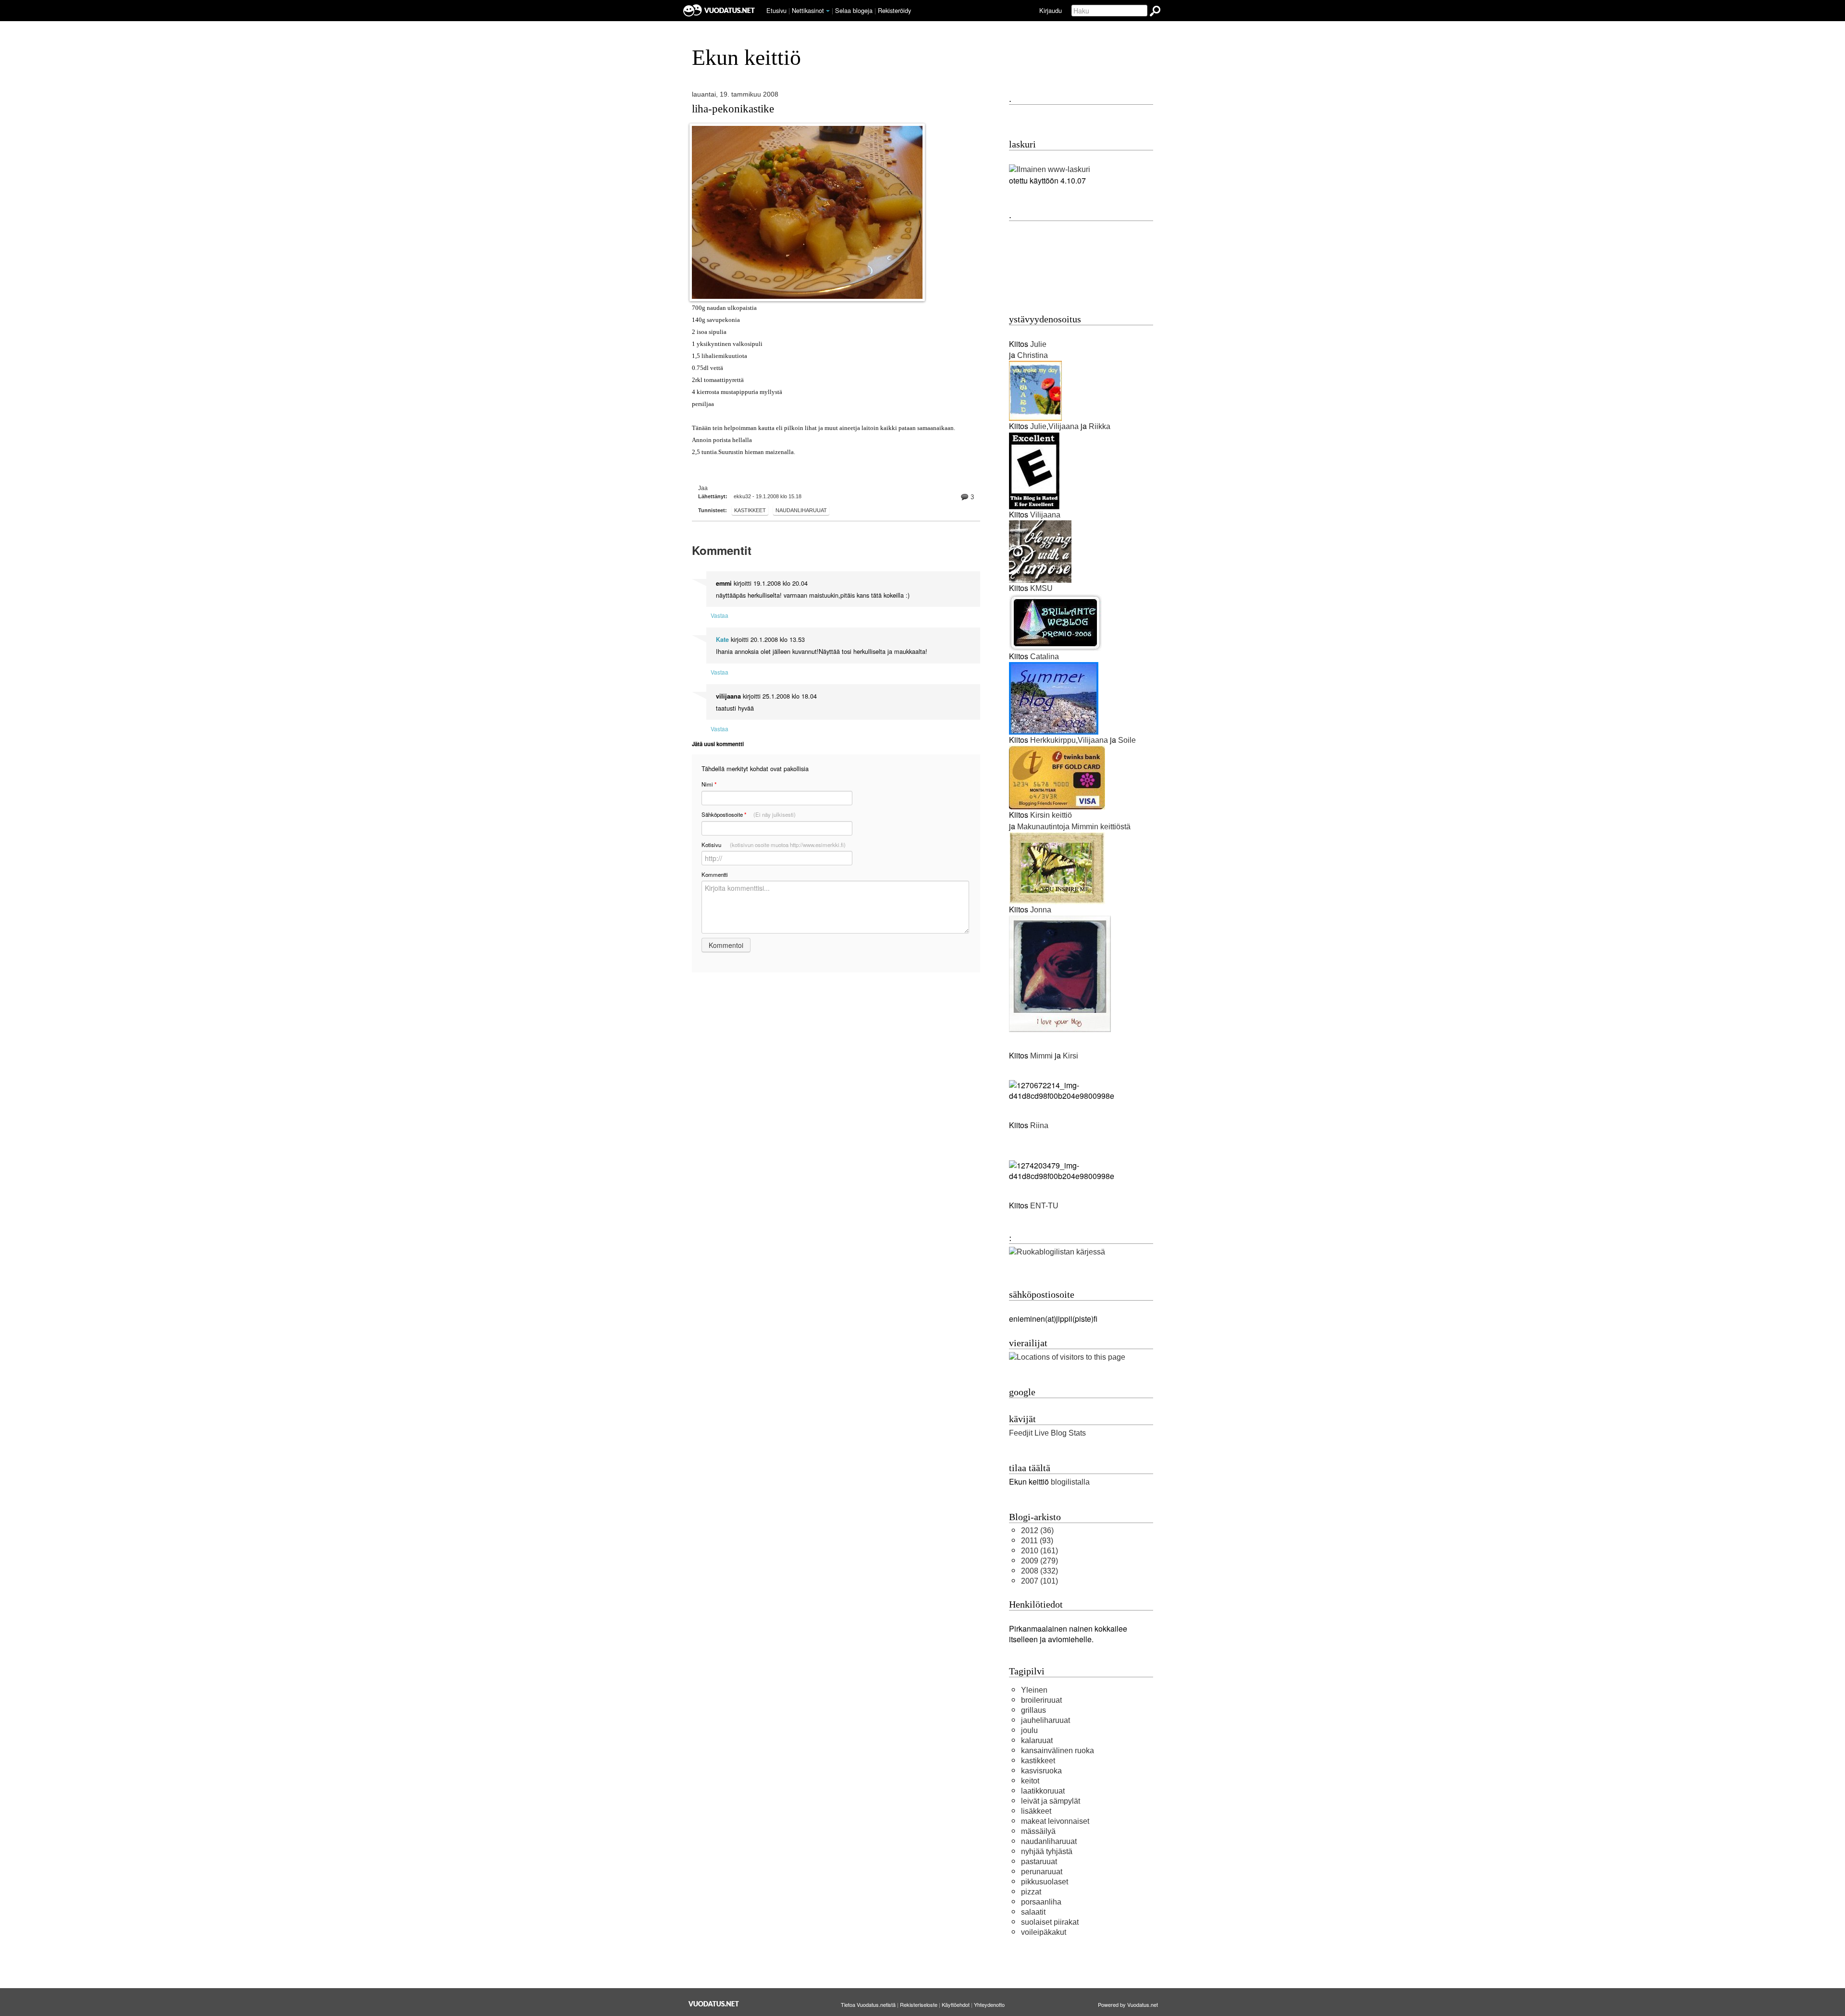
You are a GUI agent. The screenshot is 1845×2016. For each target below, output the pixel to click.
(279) (1039, 1561)
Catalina (1045, 657)
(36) (1037, 1530)
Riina (1038, 1125)
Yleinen (1034, 1690)
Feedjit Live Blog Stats (1047, 1433)
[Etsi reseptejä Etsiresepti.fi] (1057, 1252)
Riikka (1100, 426)
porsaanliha (1041, 1902)
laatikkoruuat (1043, 1791)
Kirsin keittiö (1051, 815)
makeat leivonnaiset (1055, 1821)
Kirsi (1070, 1056)
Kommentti (715, 874)
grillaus (1033, 1710)
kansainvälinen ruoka (1058, 1751)
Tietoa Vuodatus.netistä (868, 2004)
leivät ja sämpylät (1051, 1801)
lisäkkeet (1036, 1811)
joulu (1029, 1730)
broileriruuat (1041, 1700)
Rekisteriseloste (919, 2004)
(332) (1039, 1571)
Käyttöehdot (956, 2004)
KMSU (1041, 588)
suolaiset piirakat (1050, 1922)
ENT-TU (1044, 1206)
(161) (1039, 1551)
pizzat (1031, 1892)
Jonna (1041, 910)
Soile (1127, 740)
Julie (1038, 344)
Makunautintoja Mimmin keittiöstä (1074, 827)
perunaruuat (1042, 1872)
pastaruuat (1039, 1862)
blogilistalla (1070, 1482)
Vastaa (720, 615)
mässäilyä (1038, 1831)
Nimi (709, 784)
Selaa (854, 10)
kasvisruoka (1041, 1771)
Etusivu (776, 10)
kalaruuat (1037, 1740)
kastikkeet (750, 510)
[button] (828, 11)
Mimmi (1041, 1056)
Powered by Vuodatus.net (1128, 2004)
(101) (1039, 1581)
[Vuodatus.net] (714, 2004)
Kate (722, 639)
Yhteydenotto (989, 2004)
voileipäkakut (1044, 1932)
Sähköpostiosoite (749, 815)
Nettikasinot (808, 10)
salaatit (1033, 1912)
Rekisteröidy (894, 10)
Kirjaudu (1051, 10)
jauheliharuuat (1045, 1720)
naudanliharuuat (801, 510)
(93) (1037, 1541)
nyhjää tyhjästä (1047, 1851)
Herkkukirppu (1053, 740)
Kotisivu (774, 845)
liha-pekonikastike (733, 109)
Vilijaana (1064, 426)
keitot (1030, 1781)
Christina (1033, 355)
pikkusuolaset (1045, 1882)
